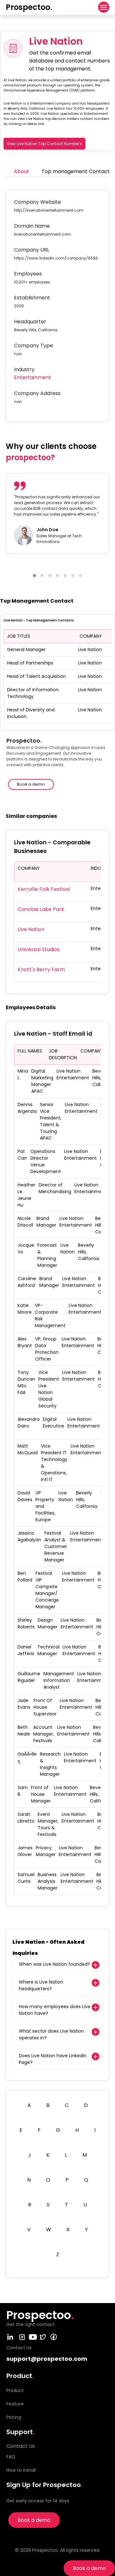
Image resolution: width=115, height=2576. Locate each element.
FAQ (11, 2457)
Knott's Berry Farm (41, 969)
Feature (15, 2404)
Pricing (14, 2417)
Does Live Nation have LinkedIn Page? (53, 2059)
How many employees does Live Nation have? (55, 2010)
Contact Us (21, 2446)
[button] (34, 576)
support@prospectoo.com (47, 2359)
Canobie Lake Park (41, 909)
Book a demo (89, 2568)
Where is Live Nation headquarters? (41, 1985)
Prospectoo (29, 7)
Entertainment (33, 377)
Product (15, 2390)
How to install (21, 2470)
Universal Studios (39, 949)
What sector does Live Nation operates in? (51, 2034)
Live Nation (31, 929)
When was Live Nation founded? (54, 1964)
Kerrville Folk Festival (44, 889)
